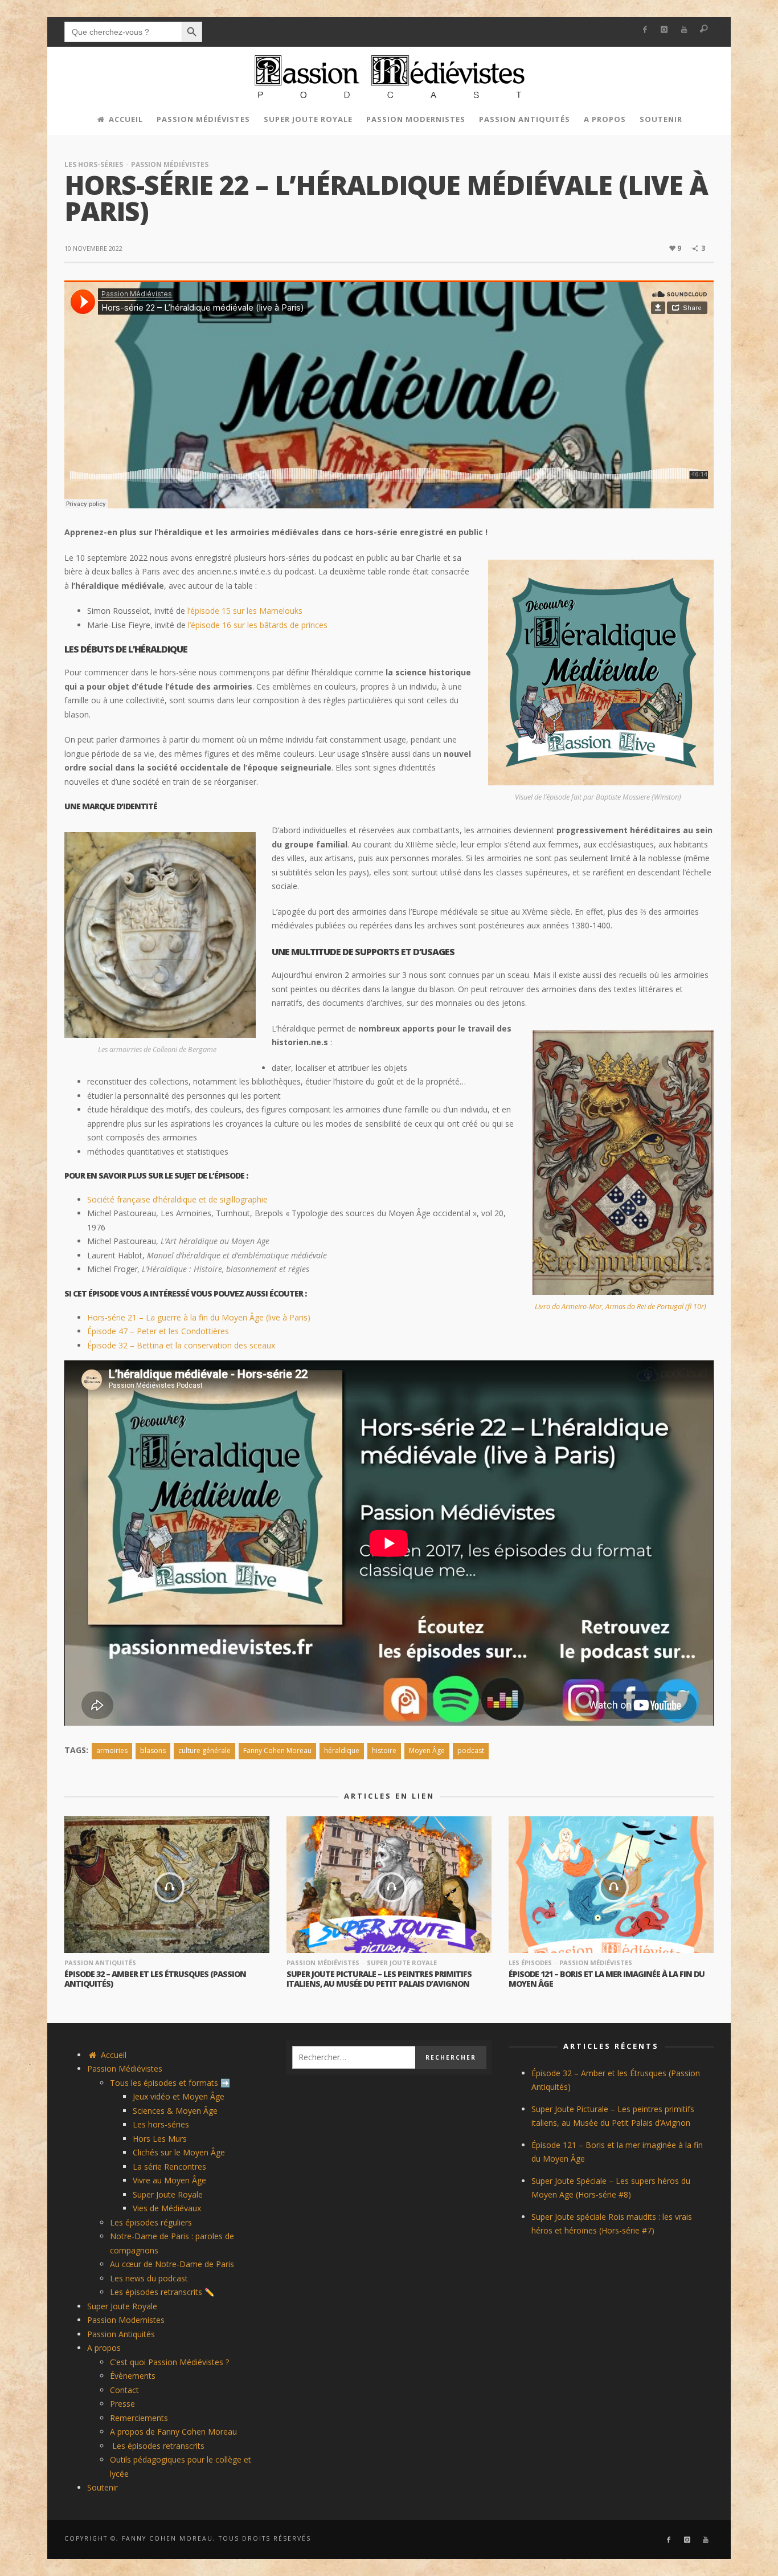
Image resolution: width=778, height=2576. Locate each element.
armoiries (112, 1750)
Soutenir (103, 2487)
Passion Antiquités (100, 1962)
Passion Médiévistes (170, 164)
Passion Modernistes (126, 2320)
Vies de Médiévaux (167, 2208)
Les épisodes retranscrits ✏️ (162, 2292)
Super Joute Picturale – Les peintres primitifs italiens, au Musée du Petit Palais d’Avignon (379, 1979)
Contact (124, 2390)
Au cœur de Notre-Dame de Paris (172, 2264)
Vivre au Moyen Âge (169, 2180)
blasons (153, 1750)
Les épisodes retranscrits (157, 2446)
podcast (471, 1750)
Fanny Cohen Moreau (277, 1750)
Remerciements (139, 2418)
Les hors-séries (94, 164)
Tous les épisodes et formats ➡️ (170, 2083)
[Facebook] (644, 30)
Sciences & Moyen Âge (175, 2111)
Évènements (133, 2376)
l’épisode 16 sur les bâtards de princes (258, 625)
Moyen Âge (427, 1750)
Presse (122, 2404)
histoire (384, 1750)
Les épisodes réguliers (151, 2222)
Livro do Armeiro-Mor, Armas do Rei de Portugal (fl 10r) (621, 1307)
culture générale (204, 1750)
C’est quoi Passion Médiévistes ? (169, 2362)
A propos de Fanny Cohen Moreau (173, 2432)
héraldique (342, 1750)
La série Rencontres (169, 2167)
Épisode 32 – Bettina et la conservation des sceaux (181, 1345)
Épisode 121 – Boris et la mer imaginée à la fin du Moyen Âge (607, 1979)
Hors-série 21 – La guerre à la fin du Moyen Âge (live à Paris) (199, 1317)
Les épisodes (530, 1962)
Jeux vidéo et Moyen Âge (179, 2096)
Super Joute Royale (402, 1962)
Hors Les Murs (160, 2139)
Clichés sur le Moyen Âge (179, 2152)
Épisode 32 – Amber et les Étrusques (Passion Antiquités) (155, 1979)
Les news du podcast (149, 2278)
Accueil (112, 2055)
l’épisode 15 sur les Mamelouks (245, 611)
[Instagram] (664, 30)
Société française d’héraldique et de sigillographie (177, 1199)
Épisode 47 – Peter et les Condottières (158, 1331)
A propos (104, 2348)
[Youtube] (684, 30)
